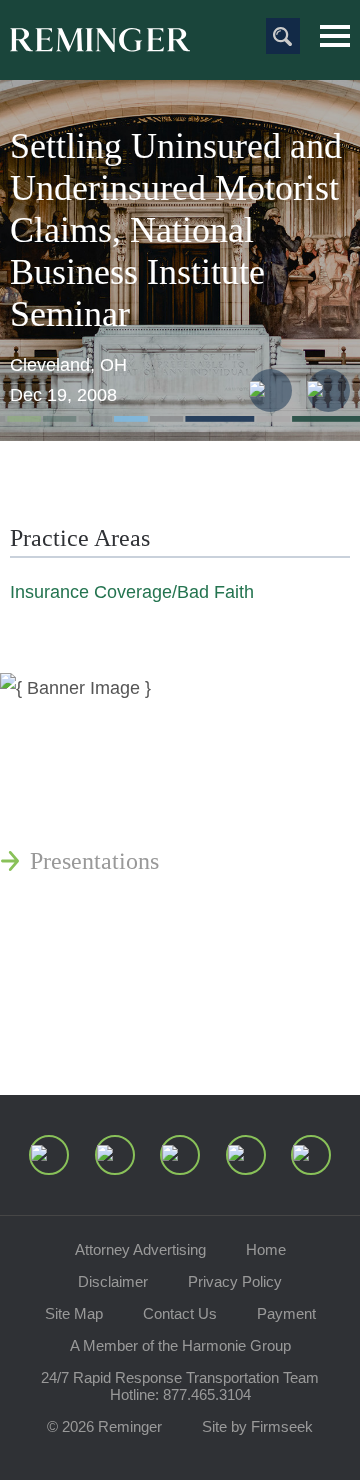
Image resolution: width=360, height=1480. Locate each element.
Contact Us (180, 1313)
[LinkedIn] (115, 1155)
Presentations (94, 861)
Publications (90, 765)
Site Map (74, 1313)
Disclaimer (113, 1281)
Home (266, 1249)
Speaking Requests (121, 985)
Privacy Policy (235, 1281)
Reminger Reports (118, 813)
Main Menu (335, 36)
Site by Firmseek (257, 1426)
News (57, 717)
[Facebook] (246, 1155)
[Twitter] (180, 1155)
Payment (286, 1313)
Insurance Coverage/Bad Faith (132, 592)
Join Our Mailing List (135, 1033)
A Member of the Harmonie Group (180, 1345)
